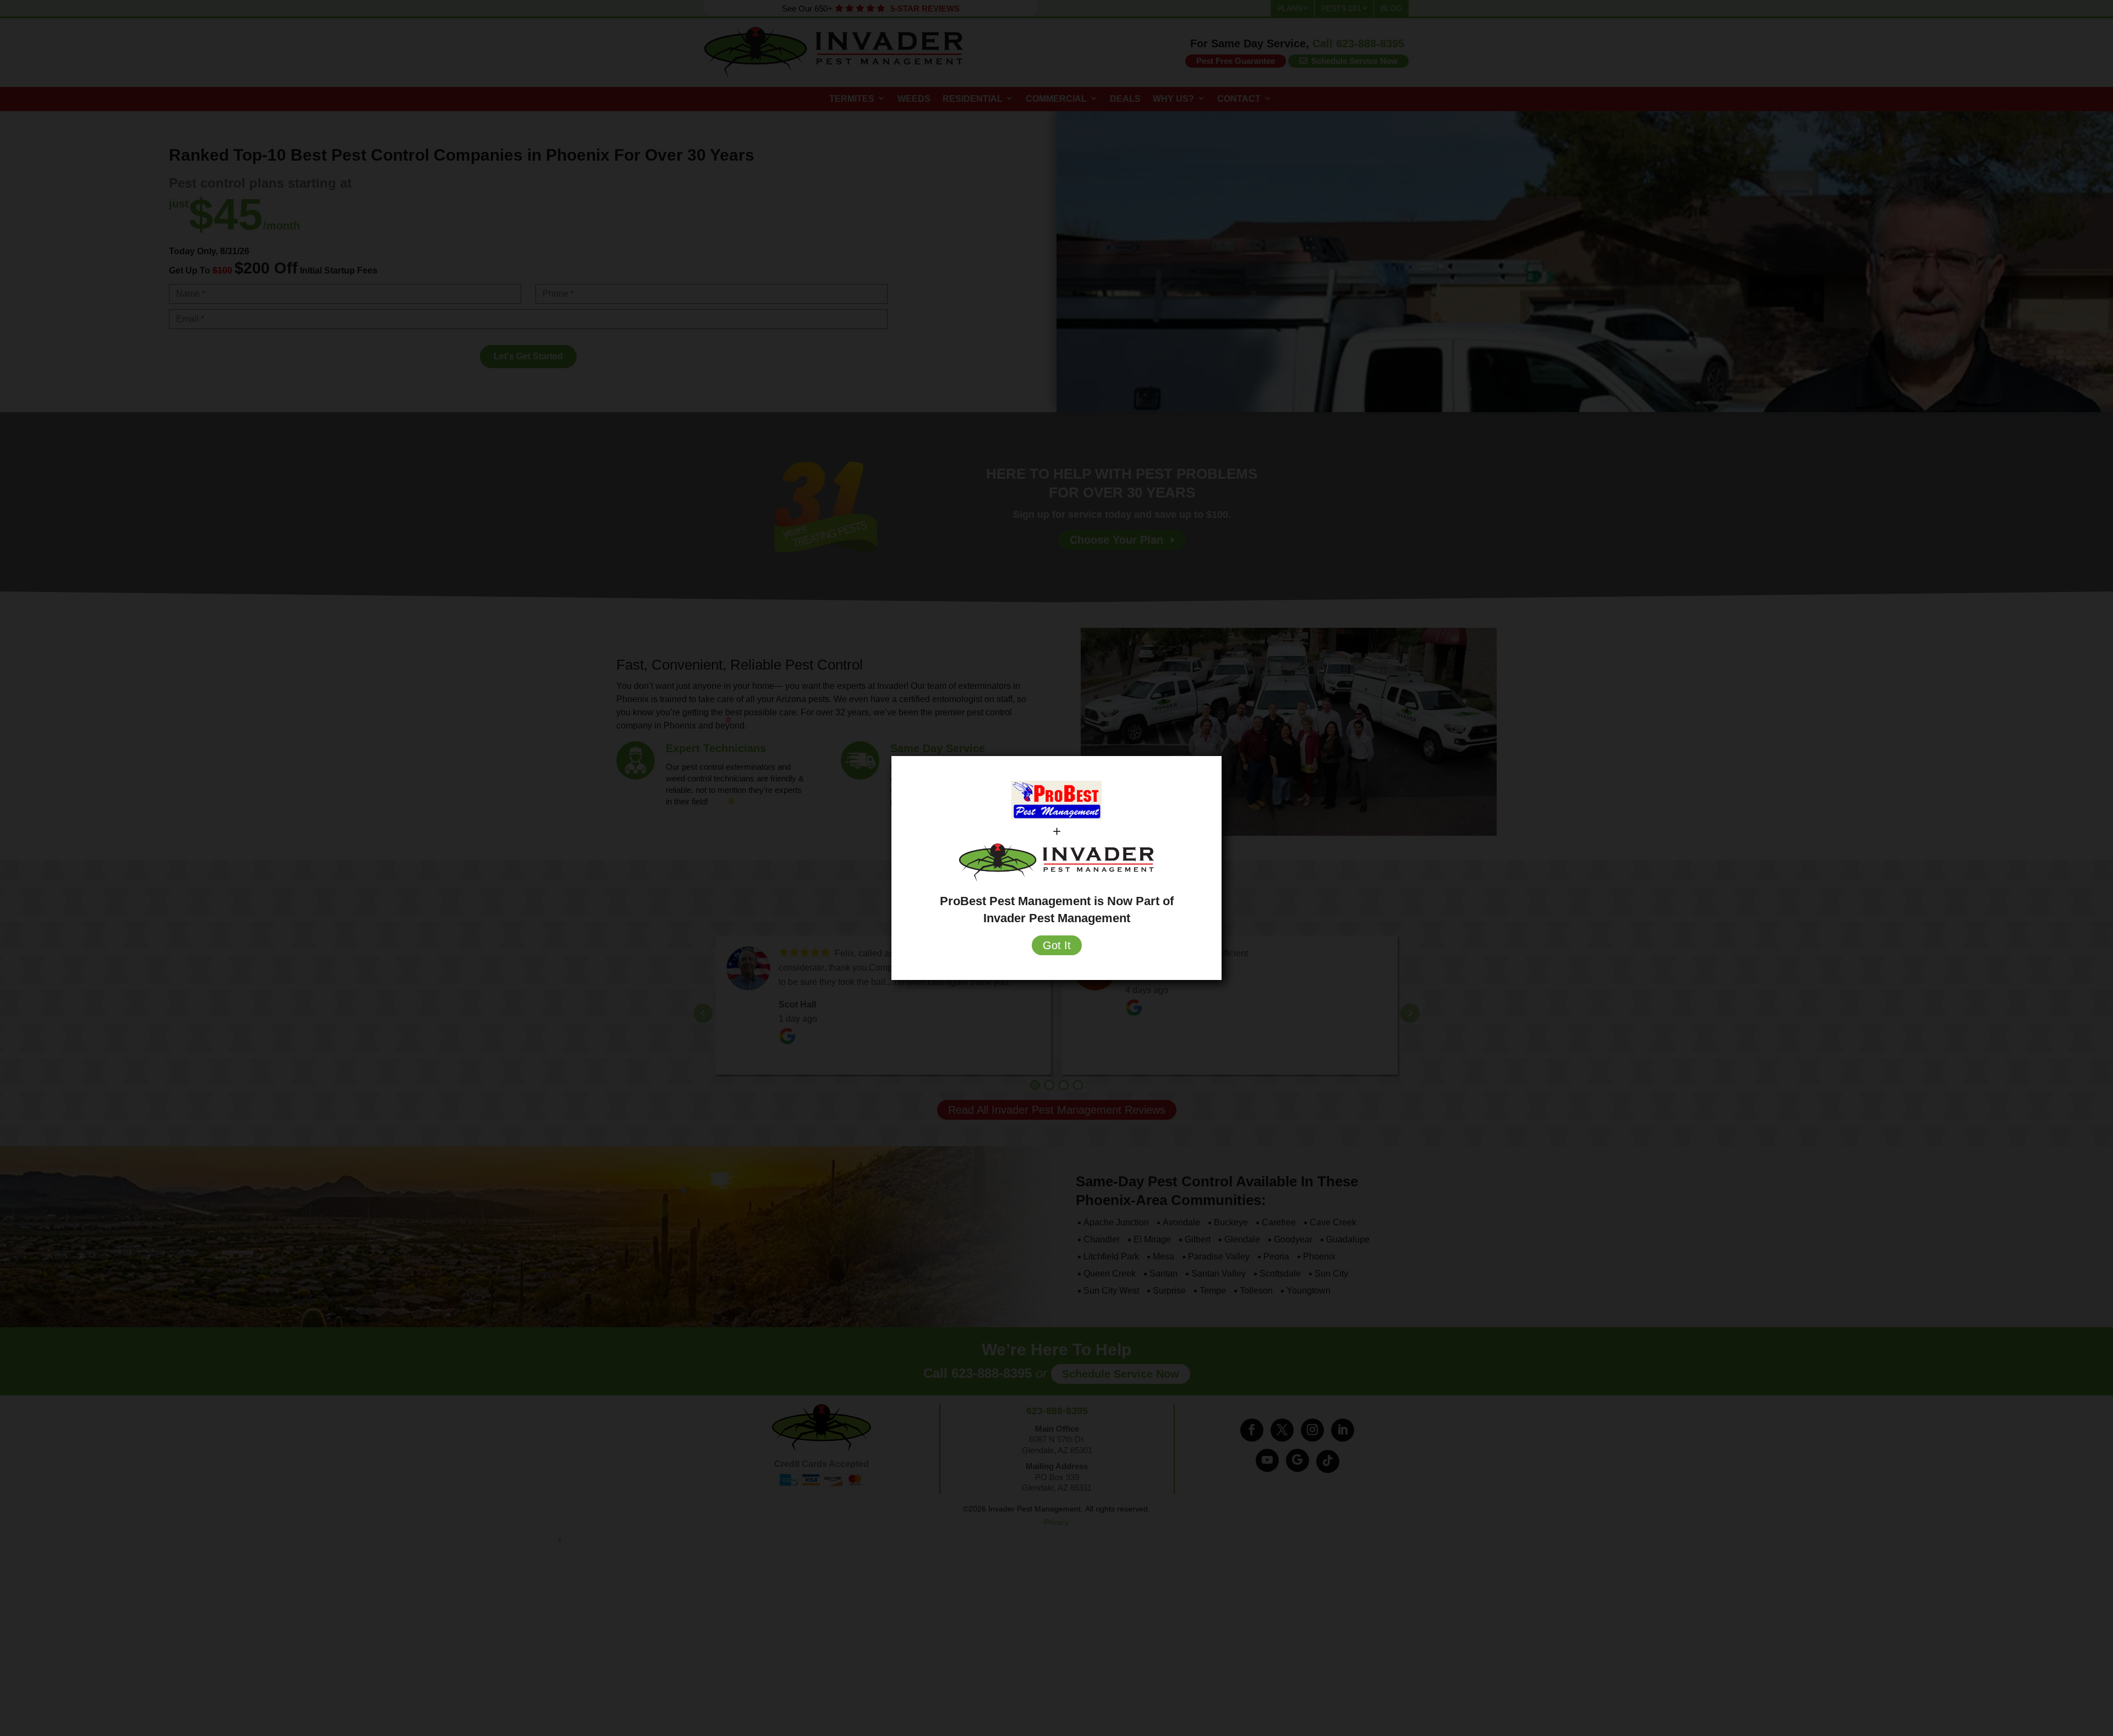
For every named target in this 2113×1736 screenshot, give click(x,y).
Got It (1057, 945)
